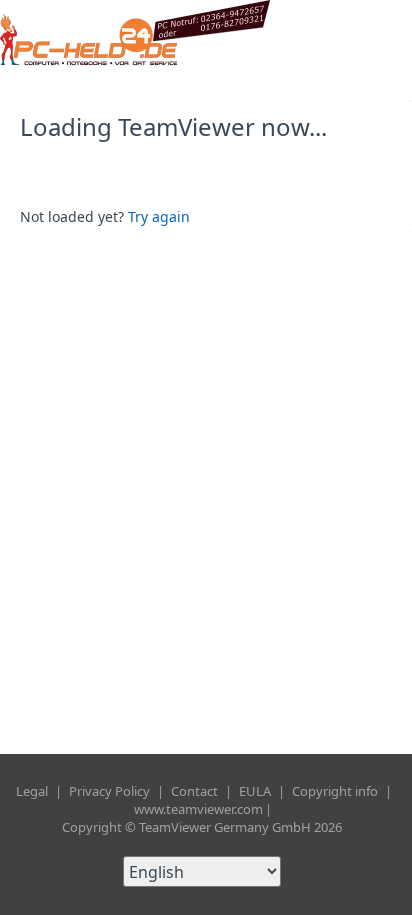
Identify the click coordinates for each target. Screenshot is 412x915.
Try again (159, 216)
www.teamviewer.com (198, 809)
